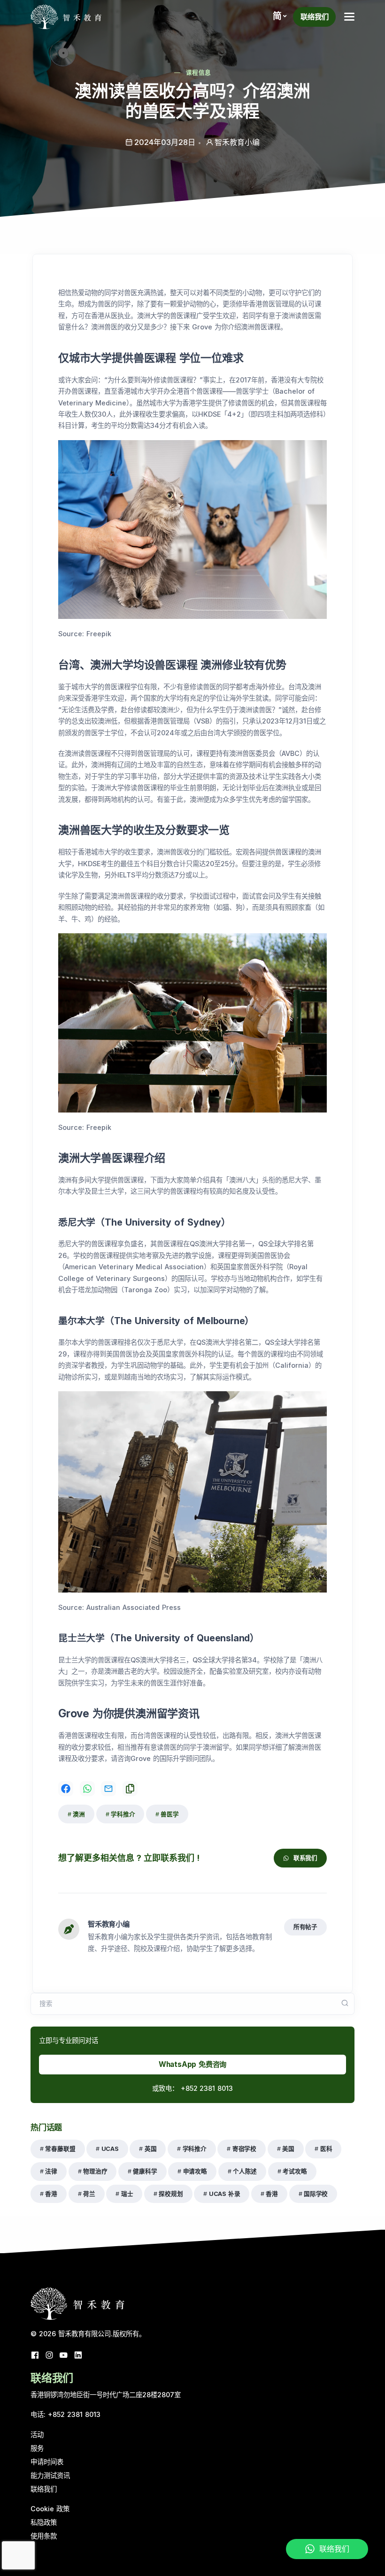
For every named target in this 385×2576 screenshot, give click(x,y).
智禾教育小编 (109, 1924)
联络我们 (314, 17)
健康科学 (145, 2171)
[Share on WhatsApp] (87, 1789)
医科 (326, 2149)
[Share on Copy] (130, 1789)
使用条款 (44, 2536)
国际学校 (316, 2194)
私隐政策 (44, 2522)
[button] (280, 16)
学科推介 (123, 1814)
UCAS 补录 (225, 2194)
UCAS (110, 2149)
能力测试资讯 (50, 2475)
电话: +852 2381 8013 (65, 2414)
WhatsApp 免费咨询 (193, 2064)
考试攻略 (295, 2171)
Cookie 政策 (50, 2509)
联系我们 (305, 1858)
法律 (51, 2171)
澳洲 (79, 1814)
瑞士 (127, 2194)
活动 (37, 2435)
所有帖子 (305, 1927)
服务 (37, 2448)
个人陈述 (245, 2171)
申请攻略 (195, 2171)
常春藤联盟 (60, 2149)
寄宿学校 (244, 2149)
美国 (288, 2149)
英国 (151, 2149)
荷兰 (89, 2194)
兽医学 (169, 1814)
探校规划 (171, 2194)
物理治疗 (95, 2171)
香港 (51, 2194)
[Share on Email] (108, 1789)
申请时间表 (47, 2462)
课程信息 (198, 72)
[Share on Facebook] (66, 1789)
